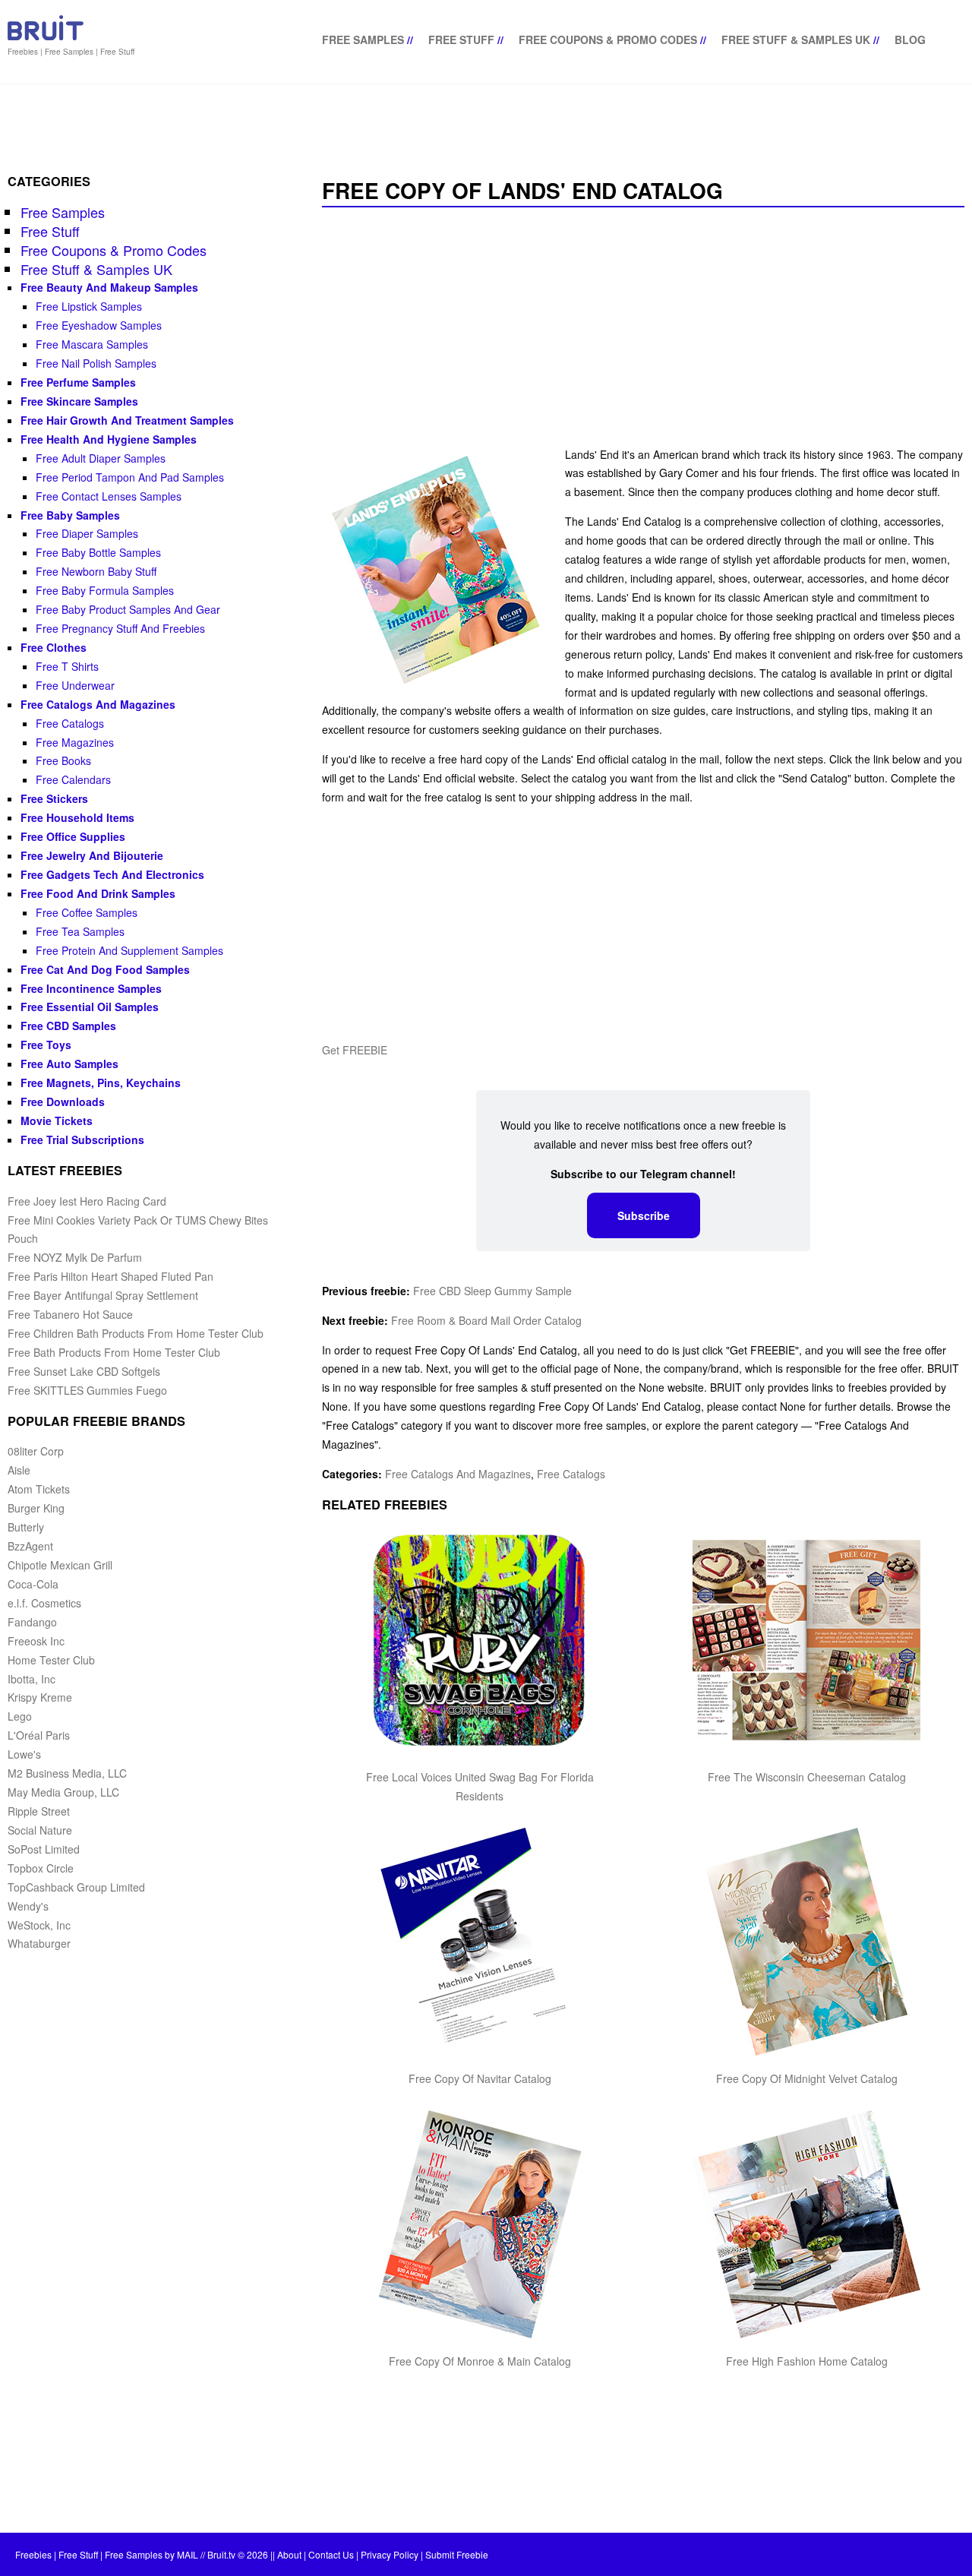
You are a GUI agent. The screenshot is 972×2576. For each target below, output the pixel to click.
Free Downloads (63, 1102)
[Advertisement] (643, 328)
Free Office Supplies (73, 836)
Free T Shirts (67, 666)
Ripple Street (39, 1811)
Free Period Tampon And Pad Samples (130, 477)
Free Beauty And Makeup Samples (109, 287)
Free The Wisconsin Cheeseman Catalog (807, 1777)
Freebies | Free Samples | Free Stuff (71, 52)
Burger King (36, 1508)
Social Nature (40, 1830)
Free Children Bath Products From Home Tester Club (136, 1333)
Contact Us (331, 2554)
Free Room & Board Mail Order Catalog (486, 1320)
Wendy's (28, 1906)
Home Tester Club (51, 1660)
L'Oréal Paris (39, 1735)
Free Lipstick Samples (89, 306)
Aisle (19, 1470)
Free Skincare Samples (79, 401)
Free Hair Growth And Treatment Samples (127, 420)
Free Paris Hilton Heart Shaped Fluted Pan (110, 1276)
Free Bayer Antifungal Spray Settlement (103, 1295)
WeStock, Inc (39, 1925)
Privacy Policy (390, 2554)
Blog (910, 40)
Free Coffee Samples (87, 912)
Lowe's (24, 1754)
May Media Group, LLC (63, 1792)
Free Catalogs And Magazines (458, 1474)
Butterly (26, 1527)
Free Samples (363, 40)
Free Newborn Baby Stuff (96, 571)
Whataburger (39, 1943)
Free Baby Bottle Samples (98, 552)
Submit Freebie (457, 2554)
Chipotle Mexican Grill (60, 1565)
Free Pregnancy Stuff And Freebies (120, 628)
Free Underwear (75, 685)
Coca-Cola (33, 1584)
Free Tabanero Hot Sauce (70, 1314)
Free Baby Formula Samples (105, 590)
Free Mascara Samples (92, 344)
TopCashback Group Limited (76, 1887)
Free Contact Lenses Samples (109, 496)
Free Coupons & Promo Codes (608, 40)
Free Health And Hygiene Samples (109, 439)
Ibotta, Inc (32, 1679)
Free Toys (46, 1045)
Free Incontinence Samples (91, 988)
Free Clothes (54, 647)
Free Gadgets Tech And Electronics (112, 874)
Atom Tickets (39, 1489)
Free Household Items (77, 817)
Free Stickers (54, 798)
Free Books (63, 760)
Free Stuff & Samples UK (796, 40)
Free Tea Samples (80, 931)
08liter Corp (36, 1451)
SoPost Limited (44, 1849)
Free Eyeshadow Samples (99, 325)
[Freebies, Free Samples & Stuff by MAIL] (46, 37)
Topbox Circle (41, 1868)
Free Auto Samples (69, 1064)
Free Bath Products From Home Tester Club (114, 1352)
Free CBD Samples (68, 1026)
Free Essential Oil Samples (90, 1007)
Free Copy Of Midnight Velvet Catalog (807, 2078)
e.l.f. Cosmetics (44, 1603)
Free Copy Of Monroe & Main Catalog (480, 2361)
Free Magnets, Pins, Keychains (101, 1083)
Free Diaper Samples (87, 533)
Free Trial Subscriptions (82, 1139)
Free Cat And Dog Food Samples (105, 969)
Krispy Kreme (40, 1697)
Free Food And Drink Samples (98, 893)
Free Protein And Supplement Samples (129, 950)
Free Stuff (461, 40)
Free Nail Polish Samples (96, 363)
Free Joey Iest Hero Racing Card (87, 1201)
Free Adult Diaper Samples (101, 458)
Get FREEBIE (355, 1050)
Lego (20, 1716)
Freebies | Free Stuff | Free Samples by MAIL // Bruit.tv (125, 2554)
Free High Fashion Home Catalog (807, 2361)
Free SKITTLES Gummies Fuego (87, 1390)
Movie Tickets (57, 1120)
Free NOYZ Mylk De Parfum (75, 1257)
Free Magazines (75, 742)
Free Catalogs (571, 1474)
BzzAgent (30, 1546)
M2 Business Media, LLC (67, 1773)
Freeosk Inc (36, 1641)
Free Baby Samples (70, 515)
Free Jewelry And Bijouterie (92, 855)
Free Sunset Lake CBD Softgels (84, 1371)
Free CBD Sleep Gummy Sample (492, 1291)
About (289, 2554)
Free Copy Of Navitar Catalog (480, 2078)
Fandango (32, 1622)
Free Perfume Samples (78, 382)
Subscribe (644, 1215)
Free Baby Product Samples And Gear (128, 609)
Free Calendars (73, 779)
